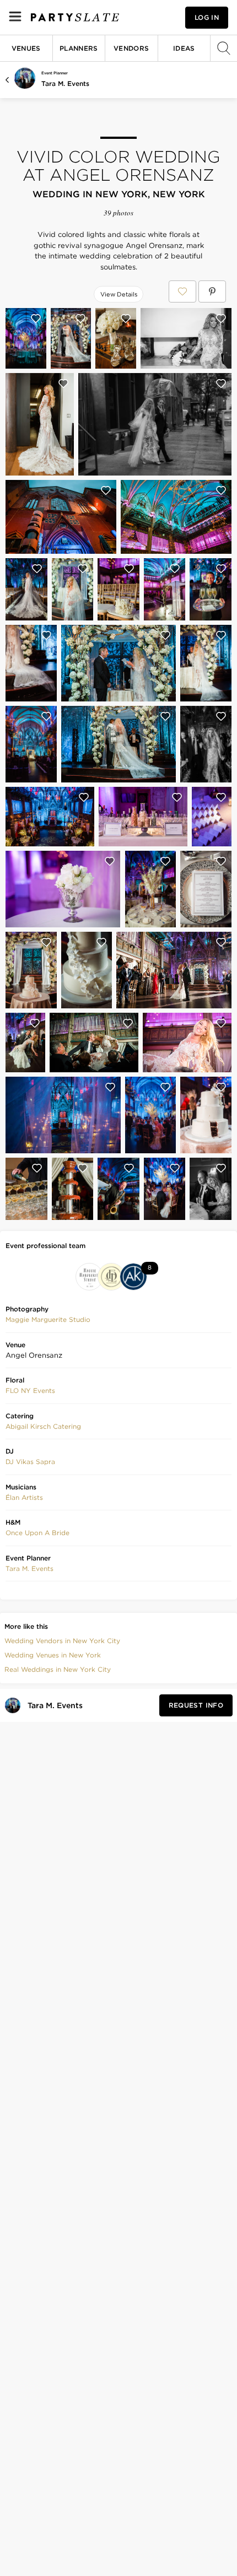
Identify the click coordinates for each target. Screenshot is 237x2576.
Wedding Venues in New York (53, 1655)
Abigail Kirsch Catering (43, 1426)
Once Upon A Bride (37, 1533)
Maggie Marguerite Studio (48, 1319)
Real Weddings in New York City (58, 1669)
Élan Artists (24, 1497)
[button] (48, 1320)
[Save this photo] (36, 318)
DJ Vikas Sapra (30, 1462)
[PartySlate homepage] (75, 17)
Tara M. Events (65, 83)
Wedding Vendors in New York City (62, 1641)
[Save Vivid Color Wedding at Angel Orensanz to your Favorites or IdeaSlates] (182, 291)
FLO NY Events (30, 1390)
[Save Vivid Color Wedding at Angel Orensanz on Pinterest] (212, 291)
